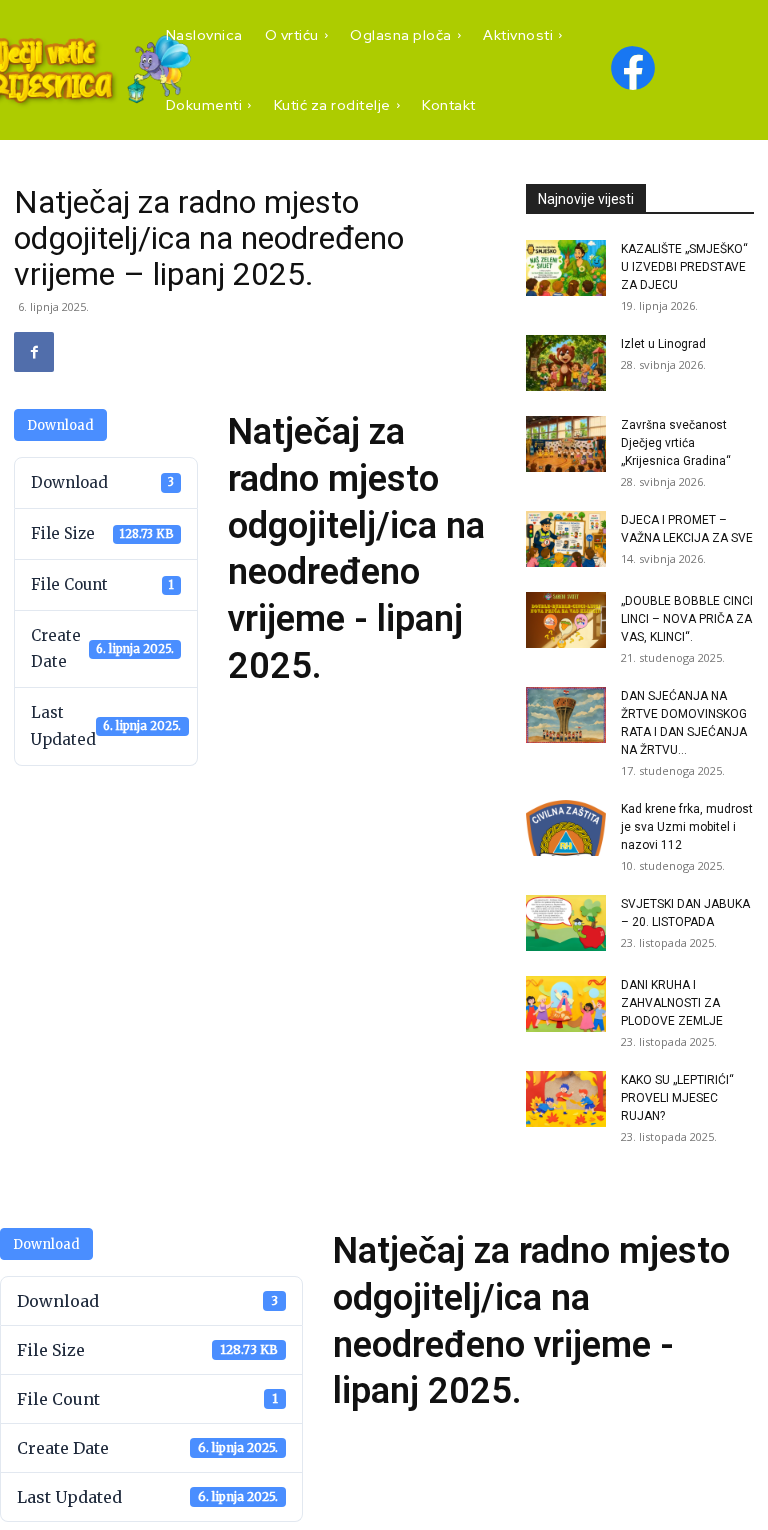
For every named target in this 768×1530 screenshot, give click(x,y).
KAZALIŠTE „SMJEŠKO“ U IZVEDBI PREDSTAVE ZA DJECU (684, 267)
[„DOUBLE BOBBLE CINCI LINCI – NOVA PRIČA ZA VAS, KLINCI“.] (566, 620)
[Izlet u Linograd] (566, 363)
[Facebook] (34, 352)
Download (60, 425)
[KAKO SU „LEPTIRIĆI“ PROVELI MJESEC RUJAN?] (566, 1099)
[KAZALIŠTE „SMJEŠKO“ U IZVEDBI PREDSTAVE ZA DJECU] (566, 268)
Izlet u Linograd (663, 344)
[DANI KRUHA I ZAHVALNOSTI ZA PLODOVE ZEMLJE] (566, 1004)
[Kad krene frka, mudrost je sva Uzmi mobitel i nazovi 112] (566, 828)
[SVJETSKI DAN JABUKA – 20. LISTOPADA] (566, 923)
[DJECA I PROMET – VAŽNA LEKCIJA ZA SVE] (566, 539)
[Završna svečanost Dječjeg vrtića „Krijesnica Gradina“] (566, 444)
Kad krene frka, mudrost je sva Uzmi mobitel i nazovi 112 (687, 827)
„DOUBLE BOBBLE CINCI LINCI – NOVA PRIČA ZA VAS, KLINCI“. (687, 619)
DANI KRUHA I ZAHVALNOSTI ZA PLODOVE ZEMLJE (672, 1003)
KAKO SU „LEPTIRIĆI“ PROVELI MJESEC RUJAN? (677, 1098)
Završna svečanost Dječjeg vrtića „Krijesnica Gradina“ (676, 443)
